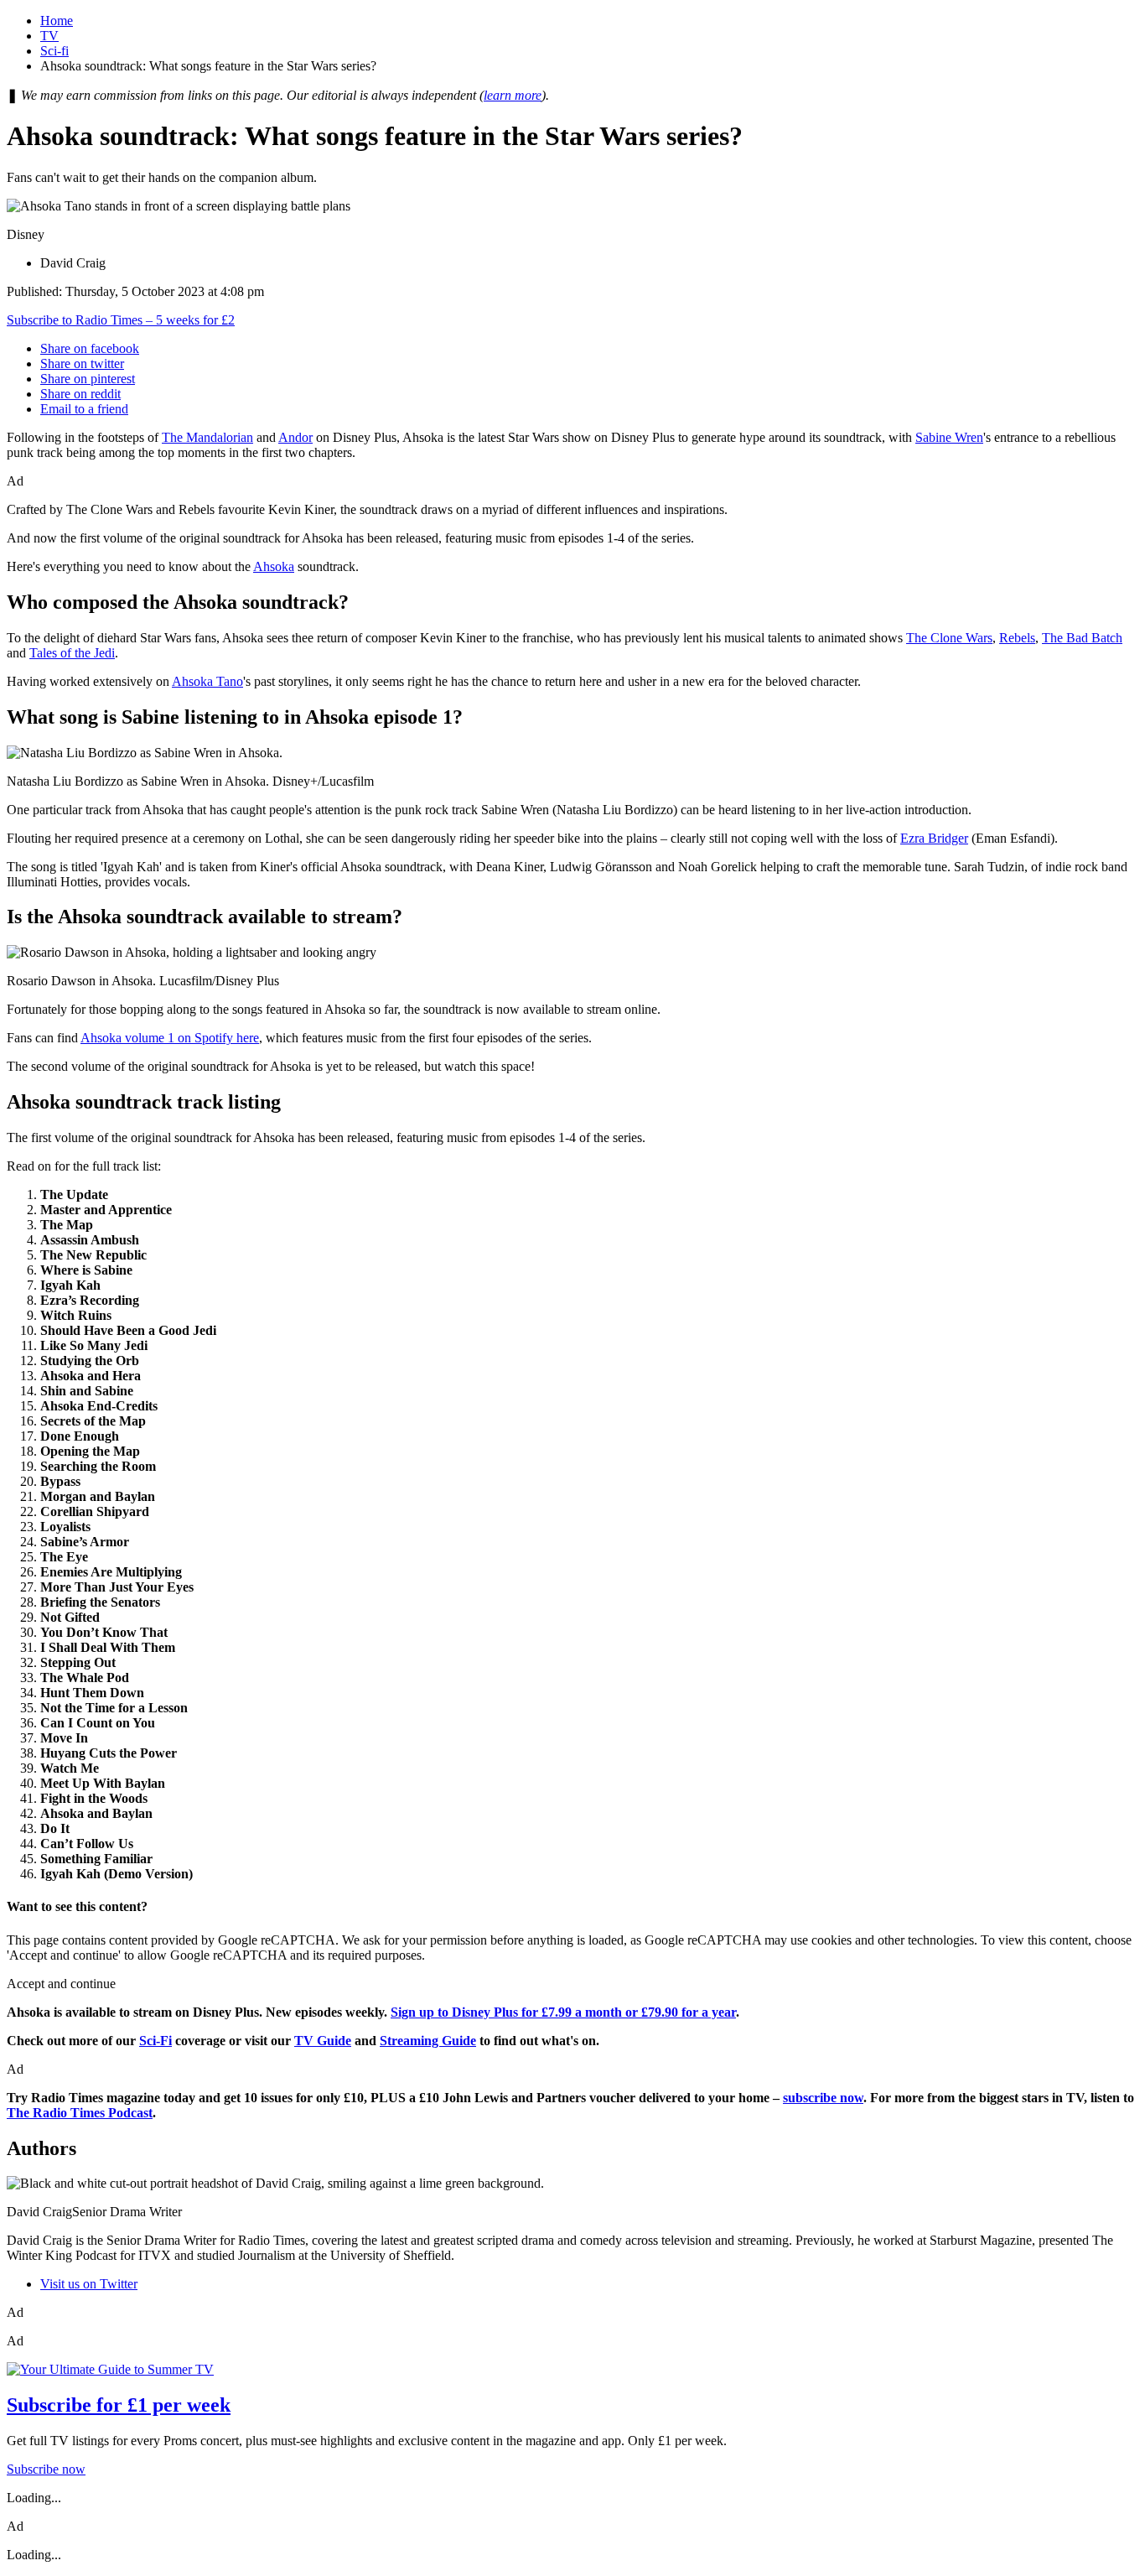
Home (57, 21)
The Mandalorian (207, 437)
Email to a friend (84, 409)
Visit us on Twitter (89, 2284)
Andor (295, 437)
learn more (513, 95)
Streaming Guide (428, 2041)
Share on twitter (82, 364)
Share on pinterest (88, 379)
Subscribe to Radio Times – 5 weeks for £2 (121, 320)
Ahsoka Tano (207, 681)
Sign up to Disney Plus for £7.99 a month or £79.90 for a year (563, 2012)
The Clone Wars (949, 638)
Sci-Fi (155, 2041)
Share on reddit (80, 394)
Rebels (1017, 638)
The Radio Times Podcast (80, 2113)
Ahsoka (274, 566)
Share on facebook (90, 348)
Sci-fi (54, 51)
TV (49, 36)
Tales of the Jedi (72, 653)
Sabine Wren (949, 437)
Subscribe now (46, 2469)
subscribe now (823, 2098)
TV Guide (323, 2041)
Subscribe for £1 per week (119, 2405)
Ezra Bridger (934, 838)
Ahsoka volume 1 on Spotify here (170, 1038)
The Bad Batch (1082, 638)
